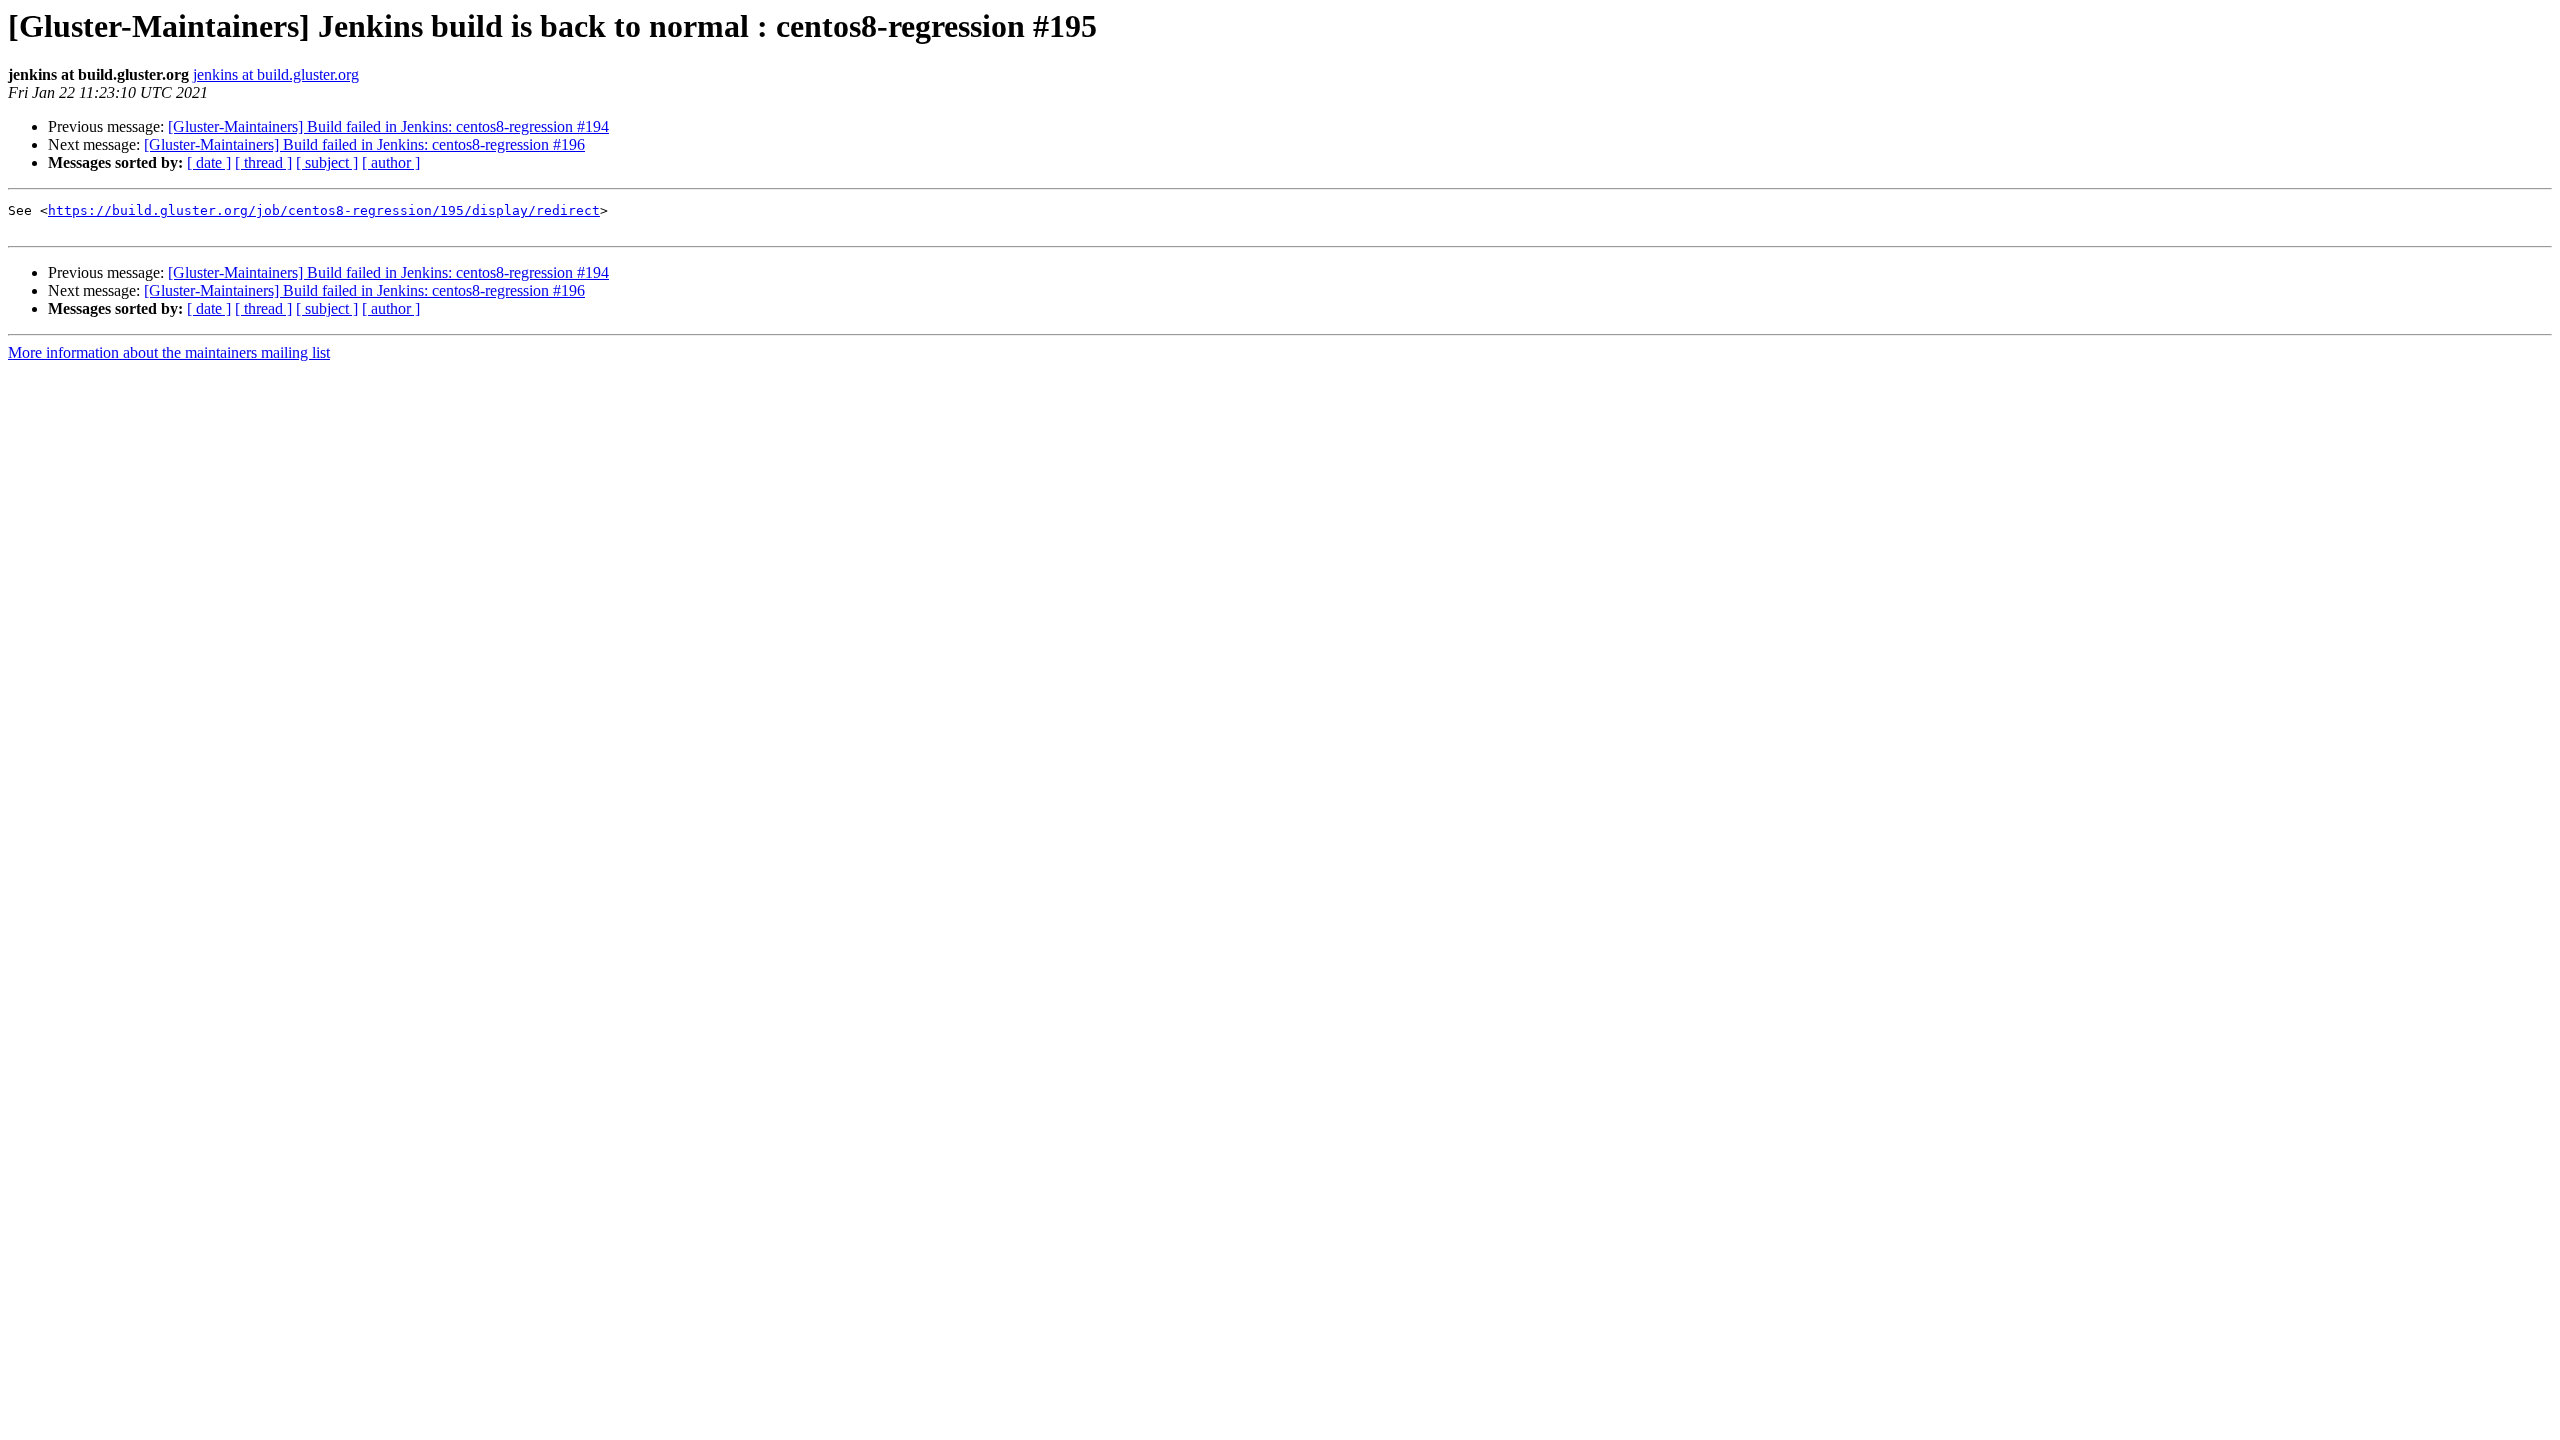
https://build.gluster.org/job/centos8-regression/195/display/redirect (324, 210)
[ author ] (391, 162)
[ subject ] (327, 162)
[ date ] (209, 162)
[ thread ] (263, 162)
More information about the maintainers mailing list (169, 352)
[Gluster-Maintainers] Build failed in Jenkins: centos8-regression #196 (364, 144)
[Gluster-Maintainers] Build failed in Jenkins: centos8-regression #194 (388, 126)
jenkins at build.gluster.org (276, 74)
